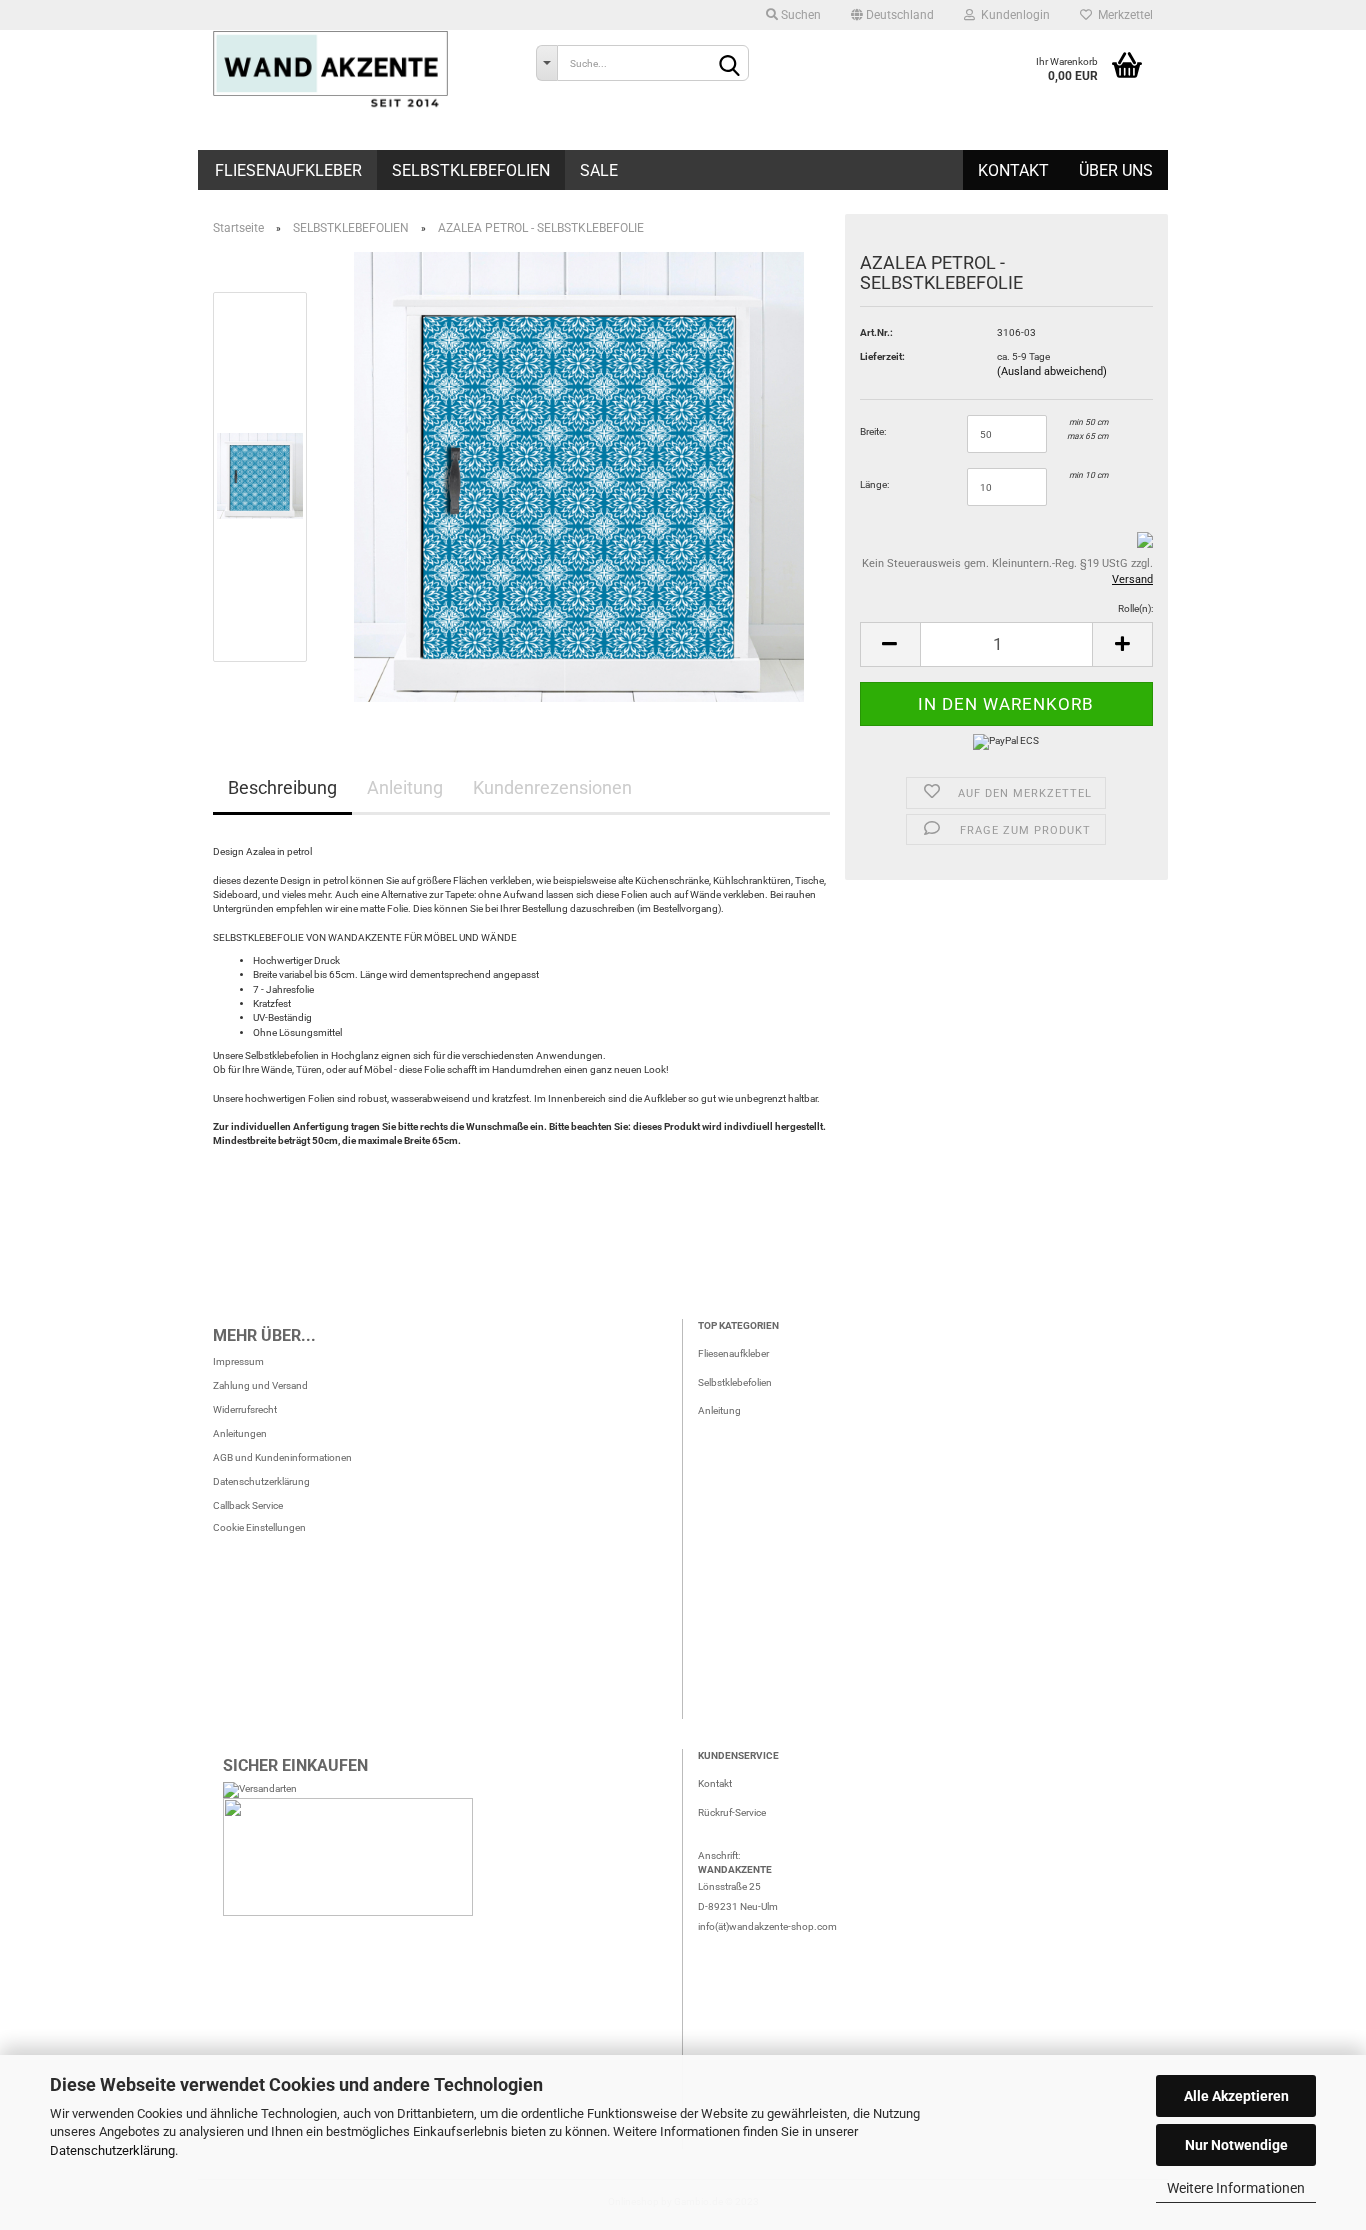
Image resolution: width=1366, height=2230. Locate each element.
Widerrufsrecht (245, 1409)
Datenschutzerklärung (112, 2150)
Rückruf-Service (732, 1812)
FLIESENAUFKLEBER (288, 170)
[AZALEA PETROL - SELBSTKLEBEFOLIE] (579, 476)
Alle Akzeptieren (1236, 2096)
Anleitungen (240, 1433)
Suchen (799, 15)
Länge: (874, 484)
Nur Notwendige (1236, 2145)
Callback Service (248, 1505)
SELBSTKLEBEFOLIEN (471, 170)
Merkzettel (1122, 15)
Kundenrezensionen (552, 787)
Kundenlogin (1012, 15)
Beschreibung (282, 787)
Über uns (1116, 170)
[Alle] (546, 63)
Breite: (873, 431)
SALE (599, 170)
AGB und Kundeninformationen (282, 1457)
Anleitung (405, 787)
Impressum (238, 1361)
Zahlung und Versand (260, 1385)
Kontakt (1013, 170)
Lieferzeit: (882, 356)
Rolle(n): (1135, 608)
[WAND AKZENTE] (359, 70)
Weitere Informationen (1236, 2188)
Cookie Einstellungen (259, 1527)
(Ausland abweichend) (1052, 371)
